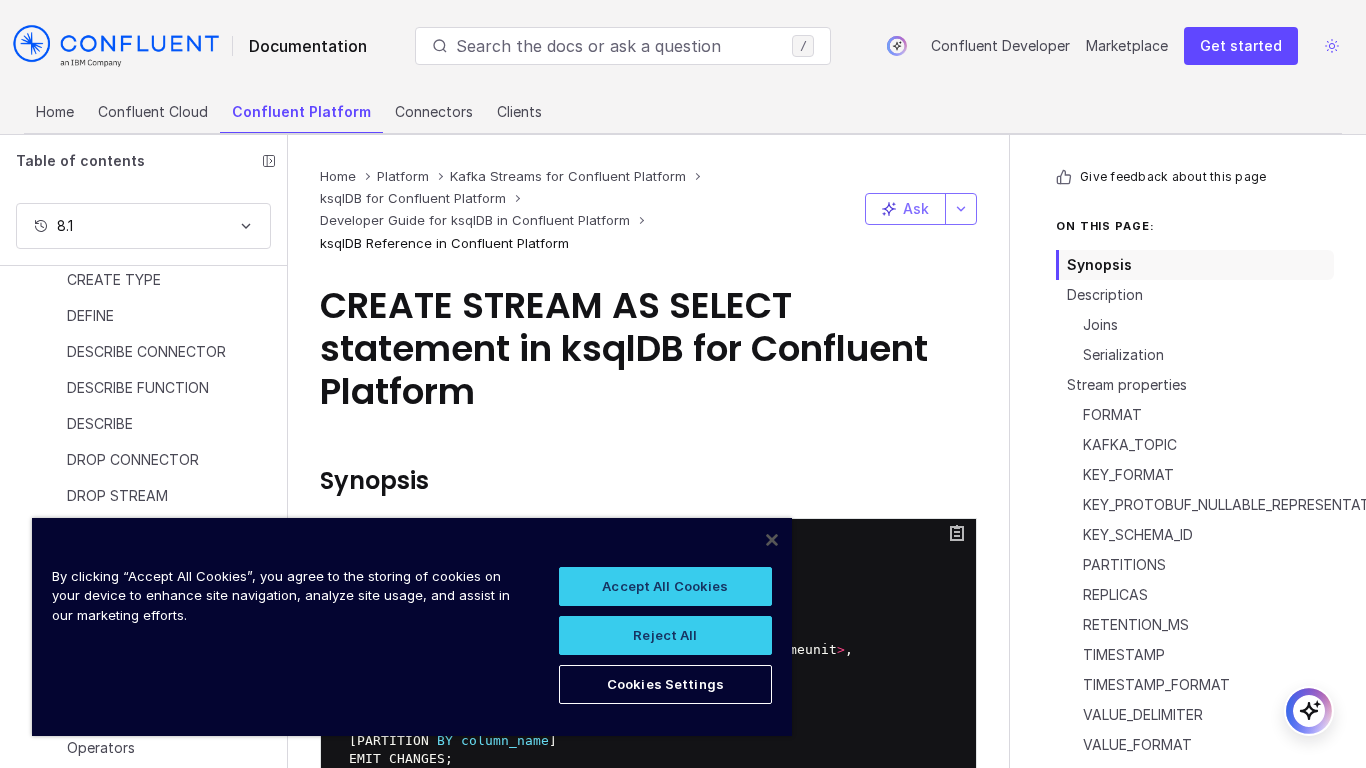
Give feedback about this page (1173, 176)
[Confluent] (116, 46)
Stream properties (1127, 384)
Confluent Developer (1000, 45)
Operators (101, 747)
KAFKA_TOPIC (1130, 444)
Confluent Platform (301, 111)
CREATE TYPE (114, 279)
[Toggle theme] (1332, 46)
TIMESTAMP (1124, 654)
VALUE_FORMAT (1137, 744)
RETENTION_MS (1136, 624)
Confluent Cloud (153, 111)
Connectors (434, 111)
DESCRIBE (100, 423)
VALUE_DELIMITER (1143, 714)
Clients (519, 111)
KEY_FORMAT (1128, 474)
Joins (1100, 324)
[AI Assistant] (897, 46)
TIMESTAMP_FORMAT (1156, 684)
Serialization (1123, 354)
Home (55, 111)
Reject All (665, 635)
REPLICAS (1115, 594)
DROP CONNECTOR (133, 459)
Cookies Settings (665, 684)
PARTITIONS (1124, 564)
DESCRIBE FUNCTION (138, 387)
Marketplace (1127, 45)
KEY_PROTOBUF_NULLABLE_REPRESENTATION (1208, 504)
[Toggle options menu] (961, 209)
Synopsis (1099, 264)
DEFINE (90, 315)
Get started (1241, 45)
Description (1105, 294)
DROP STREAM (117, 495)
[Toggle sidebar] (269, 161)
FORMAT (1112, 414)
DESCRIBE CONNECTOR (146, 351)
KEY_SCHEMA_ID (1138, 534)
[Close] (772, 540)
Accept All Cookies (665, 586)
